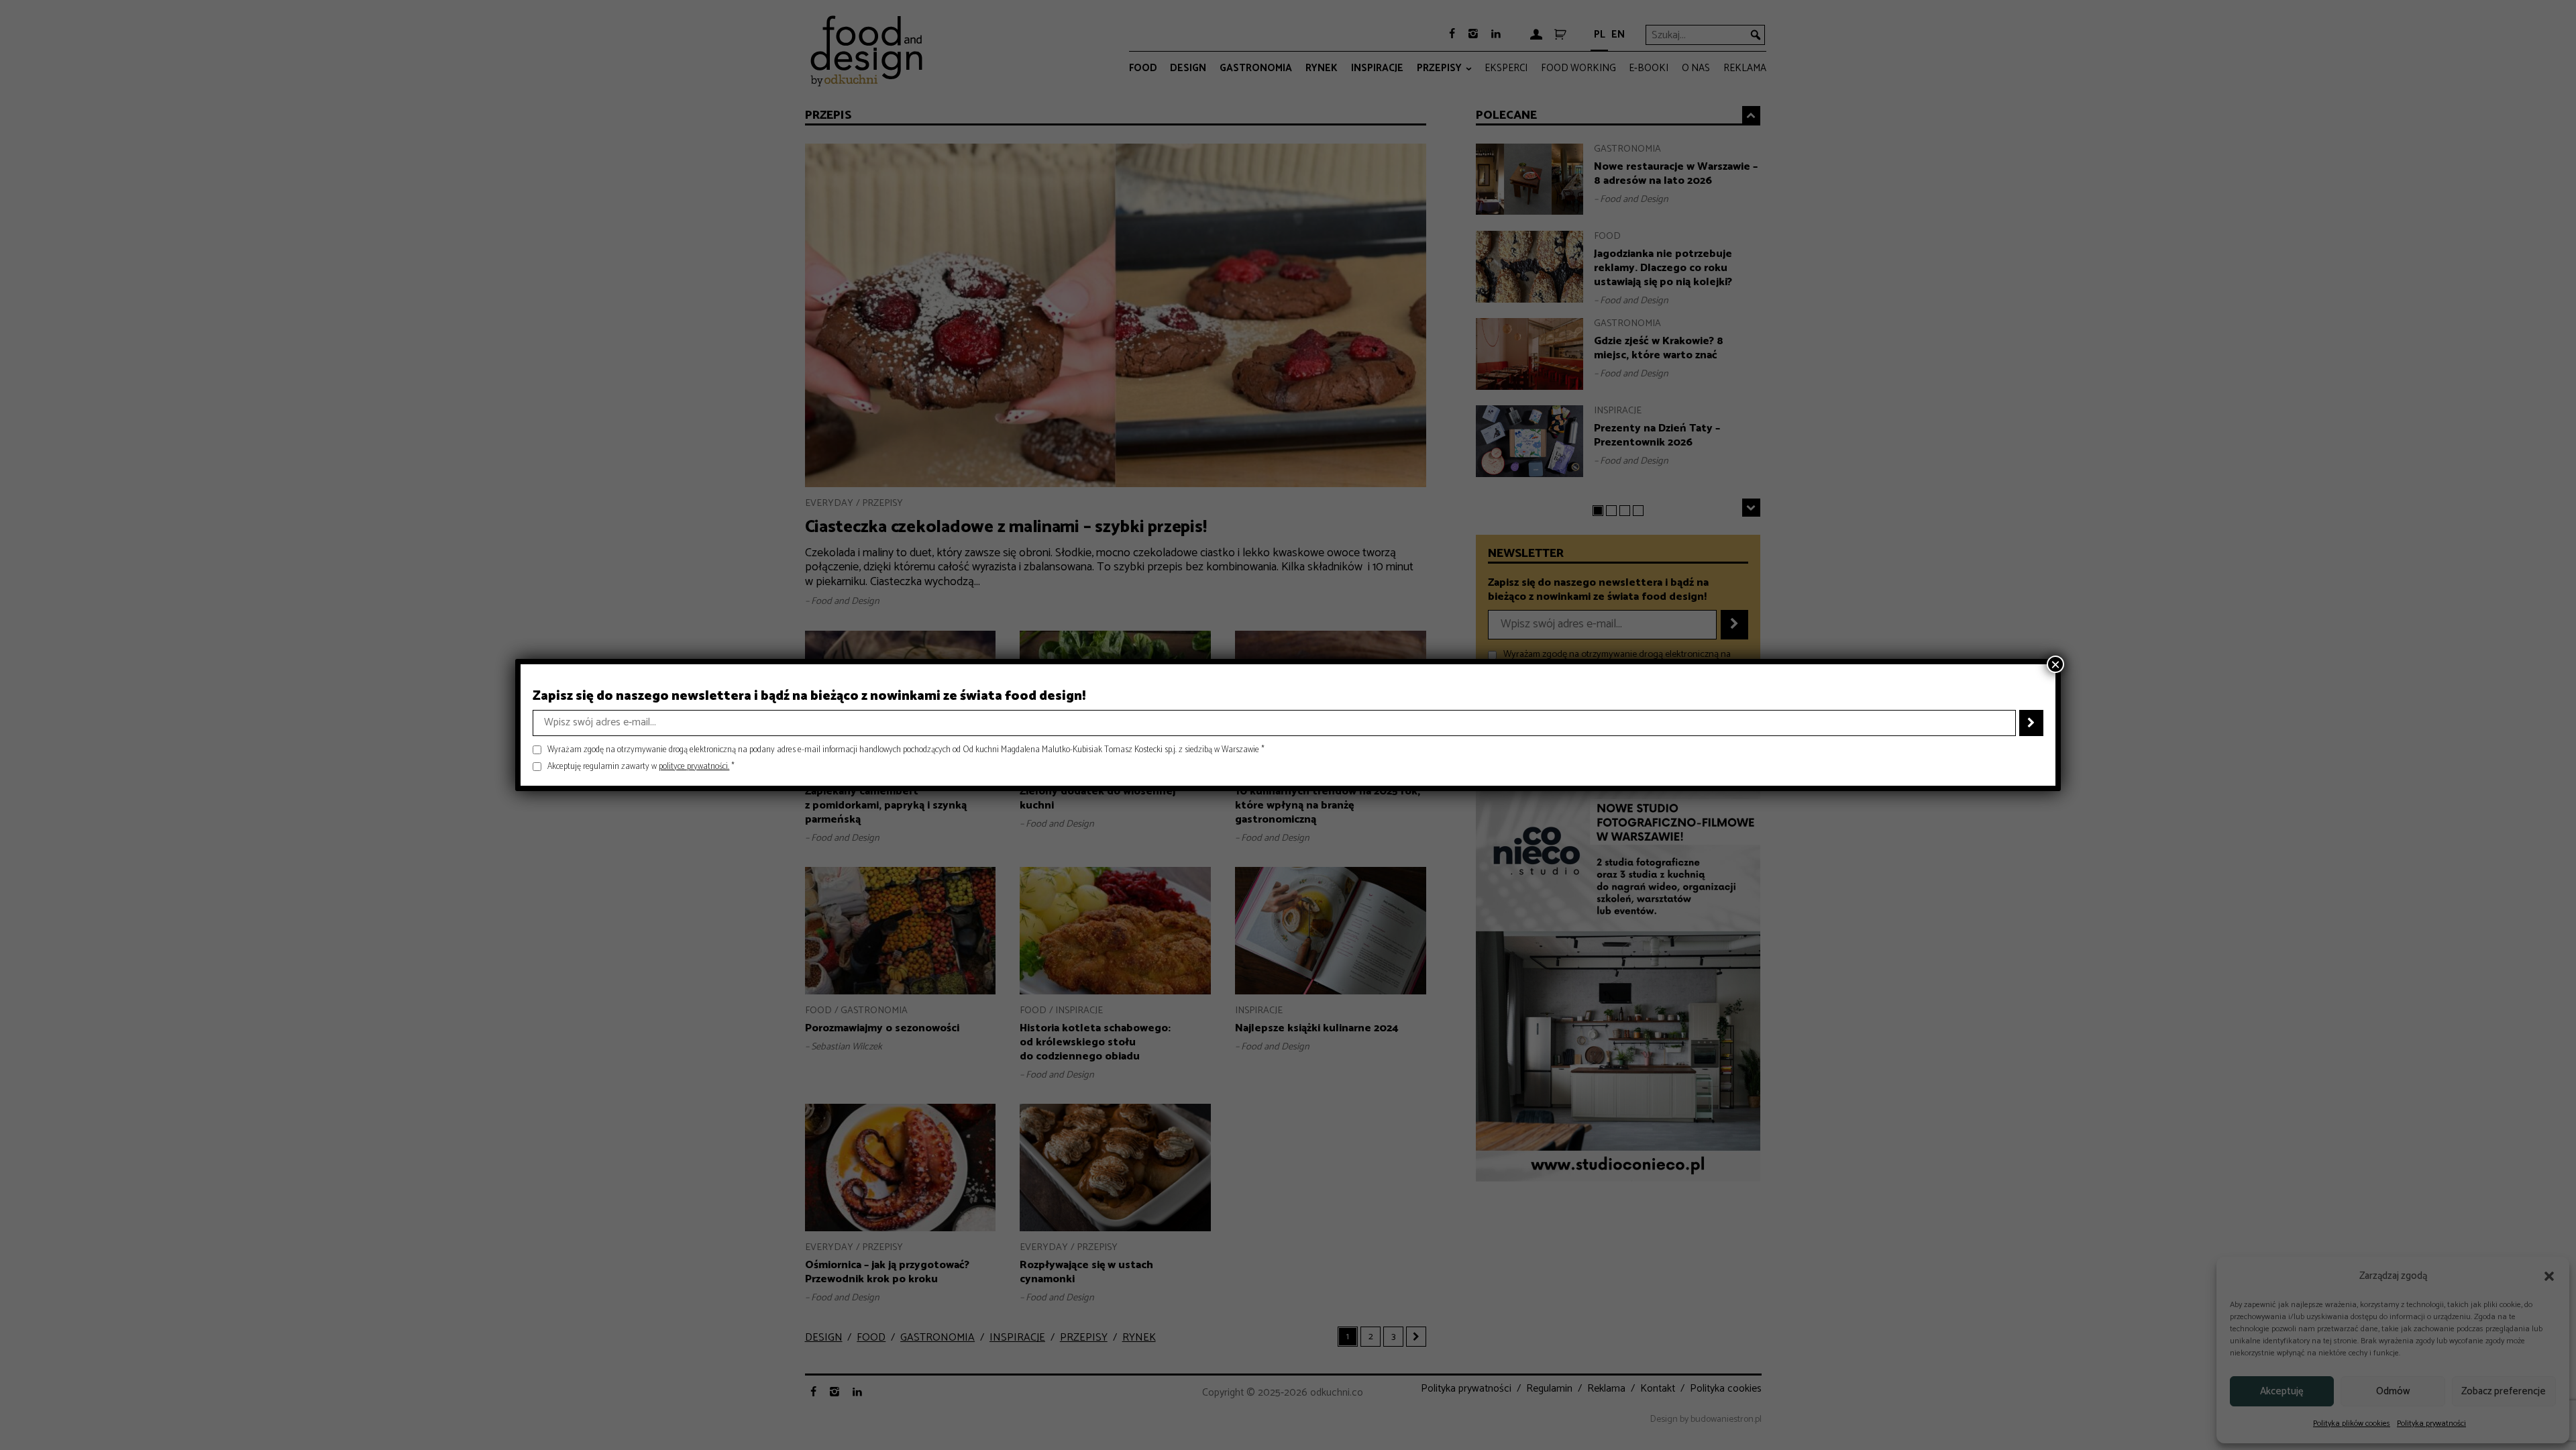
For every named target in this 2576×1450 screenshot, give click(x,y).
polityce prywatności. (694, 767)
